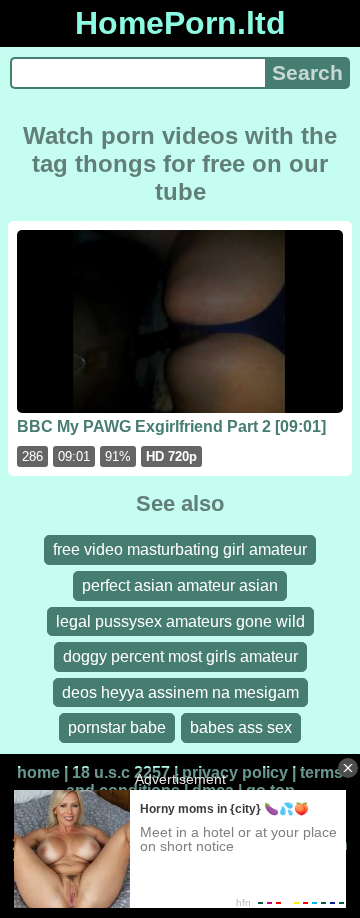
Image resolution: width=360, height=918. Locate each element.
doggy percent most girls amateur (180, 656)
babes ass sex (241, 727)
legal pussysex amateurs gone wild (180, 621)
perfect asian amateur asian (180, 585)
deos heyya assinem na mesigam (180, 692)
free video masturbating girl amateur (180, 549)
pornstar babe (117, 727)
